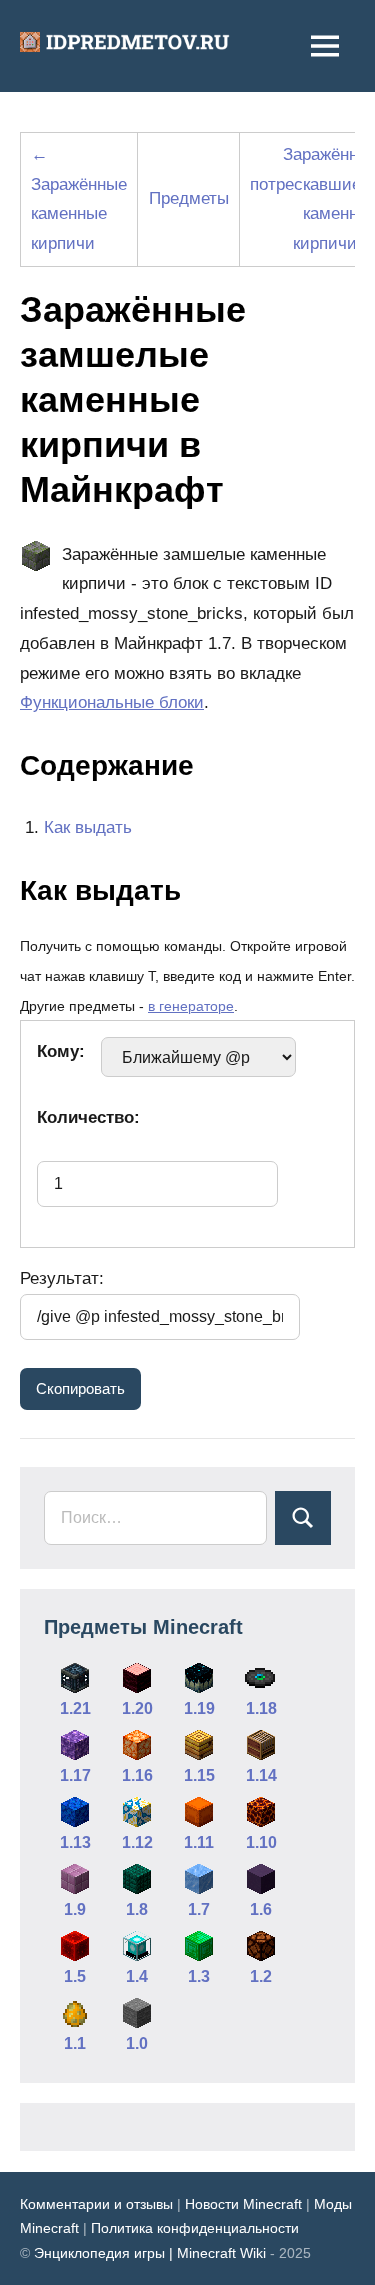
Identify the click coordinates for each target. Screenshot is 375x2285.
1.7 (199, 1909)
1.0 (137, 2043)
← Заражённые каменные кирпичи (79, 199)
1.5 (75, 1976)
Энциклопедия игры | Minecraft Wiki (150, 2253)
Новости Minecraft (243, 2204)
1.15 (199, 1775)
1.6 (261, 1909)
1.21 (75, 1708)
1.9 (75, 1909)
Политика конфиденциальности (195, 2228)
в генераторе (191, 1006)
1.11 (199, 1842)
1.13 (75, 1842)
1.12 (137, 1842)
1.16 (137, 1775)
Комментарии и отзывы (96, 2204)
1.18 (261, 1708)
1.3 (199, 1976)
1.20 (137, 1708)
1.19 (199, 1708)
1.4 (137, 1976)
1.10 (261, 1842)
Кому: (61, 1051)
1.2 (261, 1976)
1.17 (75, 1775)
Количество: (88, 1117)
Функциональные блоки (112, 702)
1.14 (261, 1775)
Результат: (62, 1278)
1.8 (137, 1909)
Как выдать (88, 827)
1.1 (75, 2043)
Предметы (189, 198)
